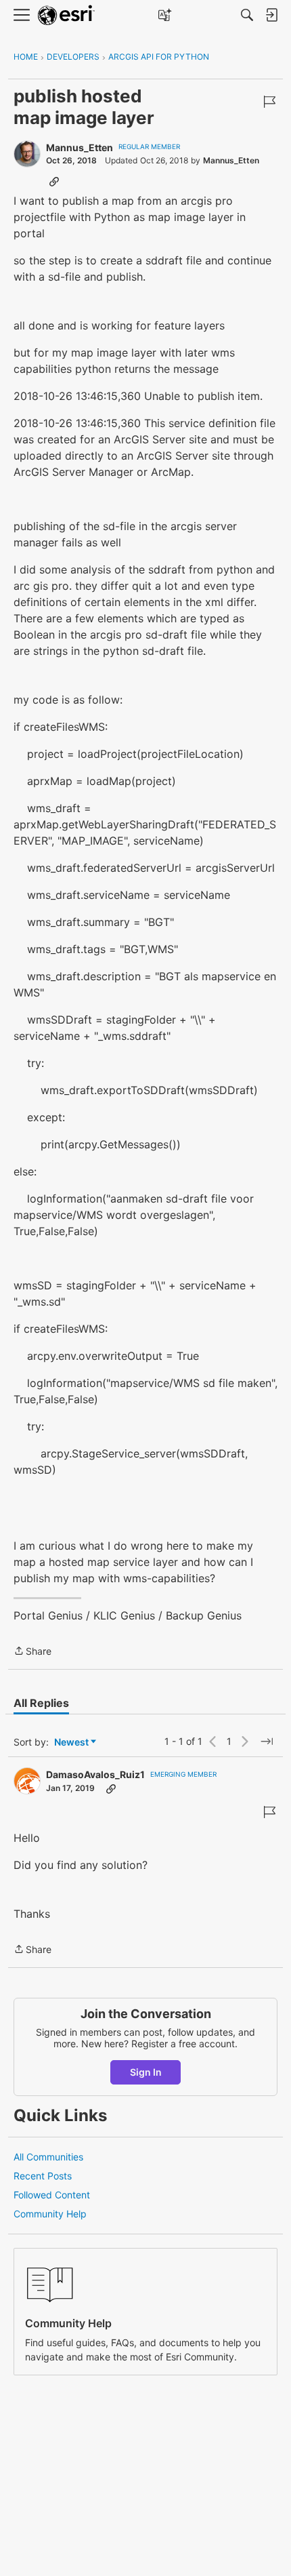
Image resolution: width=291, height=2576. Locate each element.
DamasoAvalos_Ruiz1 (95, 1774)
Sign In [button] (146, 2072)
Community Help (50, 2214)
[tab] (41, 1703)
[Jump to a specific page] (267, 1742)
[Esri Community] (66, 15)
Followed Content (52, 2195)
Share (32, 1652)
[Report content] (269, 102)
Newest (71, 1743)
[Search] (247, 15)
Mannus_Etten (80, 147)
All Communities (48, 2157)
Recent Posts (43, 2176)
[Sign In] (271, 15)
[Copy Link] (54, 181)
